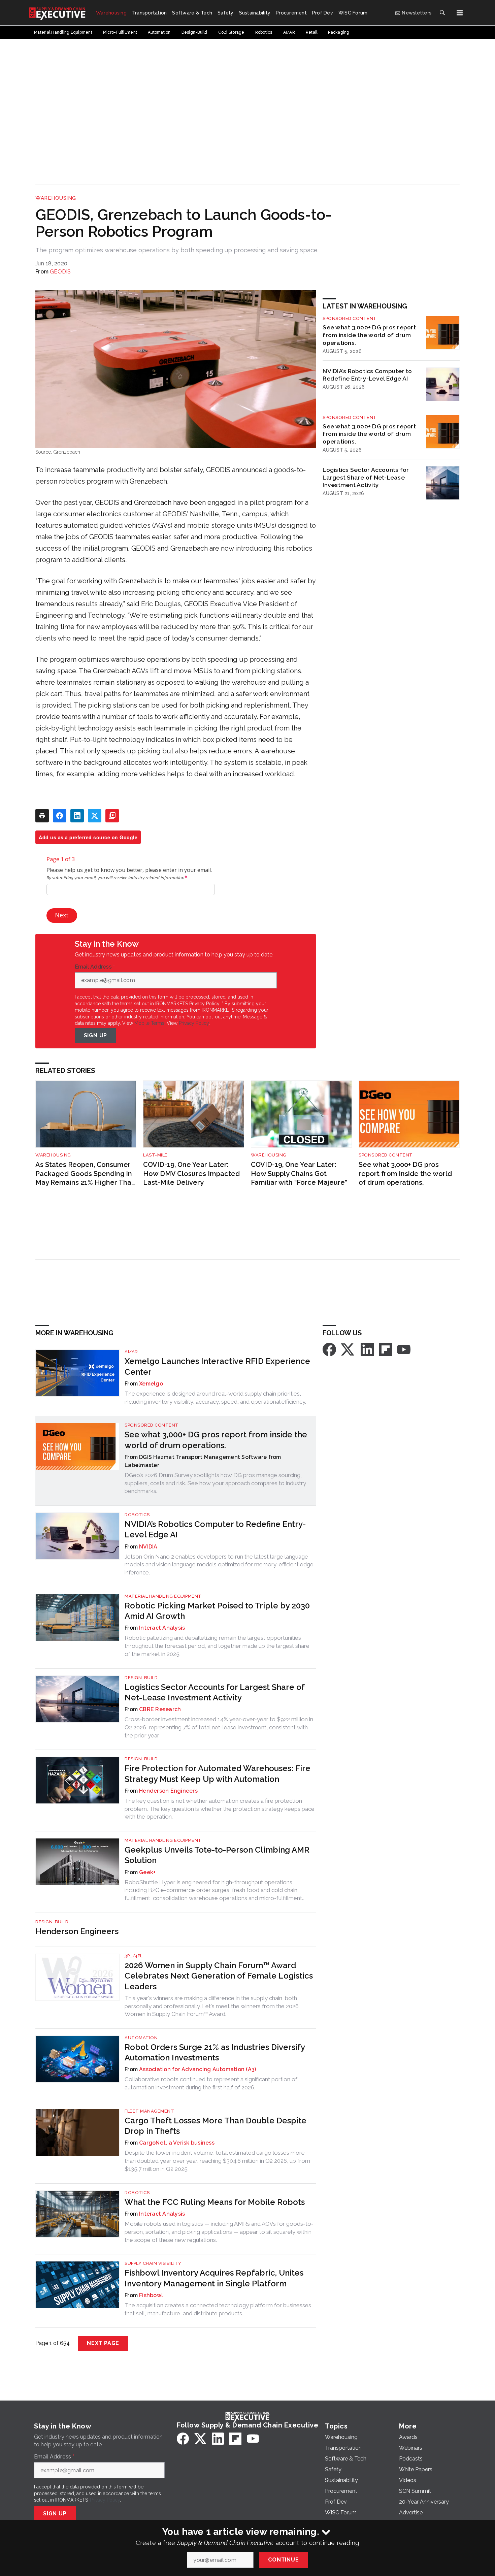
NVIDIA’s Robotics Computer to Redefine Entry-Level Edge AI (367, 375)
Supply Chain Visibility (153, 2263)
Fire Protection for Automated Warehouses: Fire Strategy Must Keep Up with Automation (218, 1773)
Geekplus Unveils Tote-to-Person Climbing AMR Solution (217, 1855)
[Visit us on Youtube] (404, 1349)
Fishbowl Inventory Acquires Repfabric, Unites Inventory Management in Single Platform (214, 2278)
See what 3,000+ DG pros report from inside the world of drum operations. (369, 335)
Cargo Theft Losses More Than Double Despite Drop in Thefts (216, 2126)
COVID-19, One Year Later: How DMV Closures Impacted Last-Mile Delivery (191, 1173)
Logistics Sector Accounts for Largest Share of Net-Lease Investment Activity (366, 477)
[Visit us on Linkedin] (367, 1349)
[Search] (442, 13)
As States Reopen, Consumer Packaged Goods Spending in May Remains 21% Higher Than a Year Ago (85, 1174)
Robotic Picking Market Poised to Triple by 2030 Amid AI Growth (217, 1611)
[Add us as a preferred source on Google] (112, 816)
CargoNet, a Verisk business (177, 2143)
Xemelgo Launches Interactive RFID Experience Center (217, 1366)
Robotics (137, 1515)
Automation (141, 2038)
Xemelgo (151, 1384)
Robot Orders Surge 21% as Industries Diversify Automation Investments (215, 2052)
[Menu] (460, 13)
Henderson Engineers (168, 1791)
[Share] (60, 816)
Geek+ (147, 1872)
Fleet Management (149, 2111)
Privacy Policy (194, 1023)
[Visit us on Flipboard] (386, 1349)
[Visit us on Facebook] (329, 1349)
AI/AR (131, 1352)
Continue (283, 2560)
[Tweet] (95, 816)
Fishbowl (151, 2295)
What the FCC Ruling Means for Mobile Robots (215, 2202)
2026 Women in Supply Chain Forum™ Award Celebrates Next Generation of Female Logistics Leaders (219, 1976)
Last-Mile (155, 1155)
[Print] (42, 816)
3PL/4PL (134, 1956)
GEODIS (60, 272)
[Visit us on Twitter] (348, 1349)
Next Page (103, 2343)
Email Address (95, 967)
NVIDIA (148, 1547)
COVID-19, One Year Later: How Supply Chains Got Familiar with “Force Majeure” (299, 1173)
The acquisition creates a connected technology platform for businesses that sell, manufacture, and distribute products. (218, 2309)
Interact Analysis (162, 1628)
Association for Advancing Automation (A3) (197, 2069)
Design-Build (141, 1678)
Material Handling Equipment (163, 1596)
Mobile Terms (149, 1023)
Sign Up (96, 1035)
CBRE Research (160, 1709)
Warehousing (56, 198)
